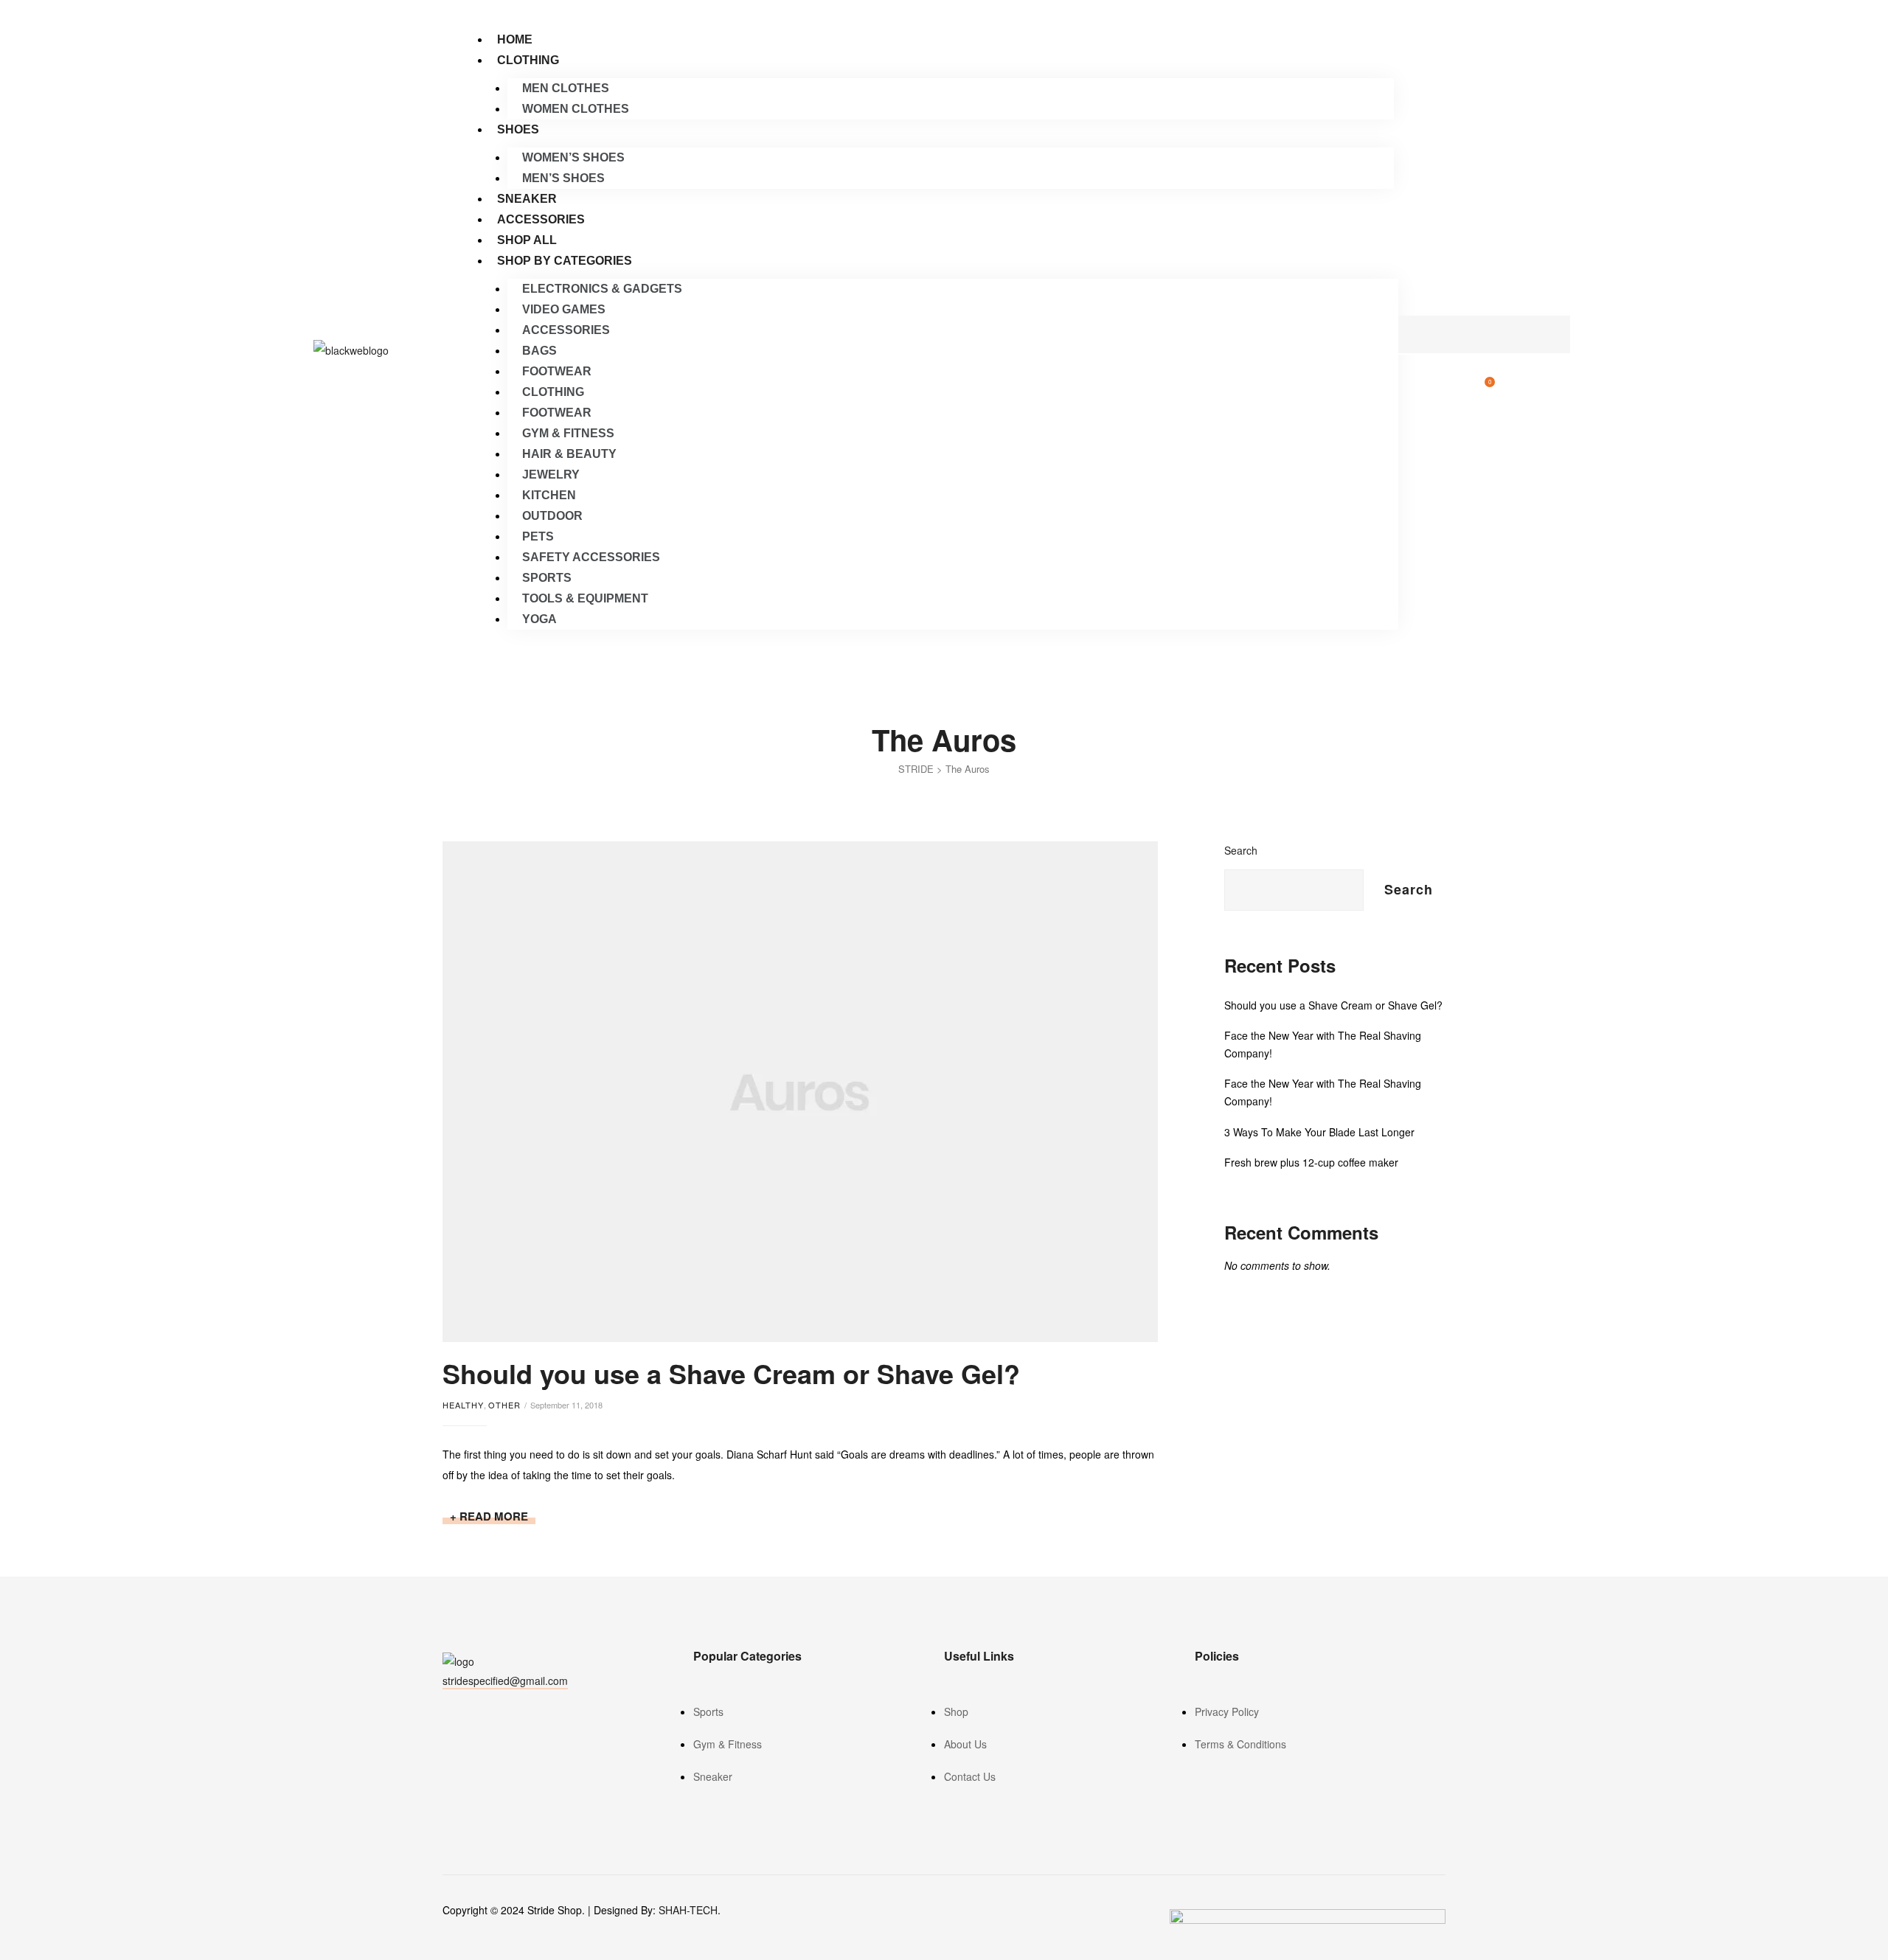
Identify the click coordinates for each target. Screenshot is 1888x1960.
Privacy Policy (1227, 1711)
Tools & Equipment (585, 598)
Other (504, 1405)
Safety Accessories (591, 557)
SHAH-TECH (688, 1910)
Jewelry (551, 475)
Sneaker (527, 199)
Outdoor (552, 516)
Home (515, 39)
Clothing (528, 60)
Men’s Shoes (563, 178)
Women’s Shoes (573, 157)
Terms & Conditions (1240, 1744)
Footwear (557, 371)
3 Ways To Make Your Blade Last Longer (1319, 1132)
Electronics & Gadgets (602, 289)
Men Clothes (566, 88)
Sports (547, 578)
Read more (497, 1516)
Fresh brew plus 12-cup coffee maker (1311, 1162)
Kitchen (549, 495)
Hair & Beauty (569, 454)
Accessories (541, 219)
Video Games (564, 309)
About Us (965, 1744)
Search (1241, 850)
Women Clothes (576, 109)
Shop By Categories (565, 261)
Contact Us (970, 1776)
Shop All (527, 240)
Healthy (463, 1405)
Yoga (539, 619)
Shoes (518, 129)
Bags (539, 351)
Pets (538, 536)
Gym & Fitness (568, 433)
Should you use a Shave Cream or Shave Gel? (731, 1373)
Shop (956, 1711)
